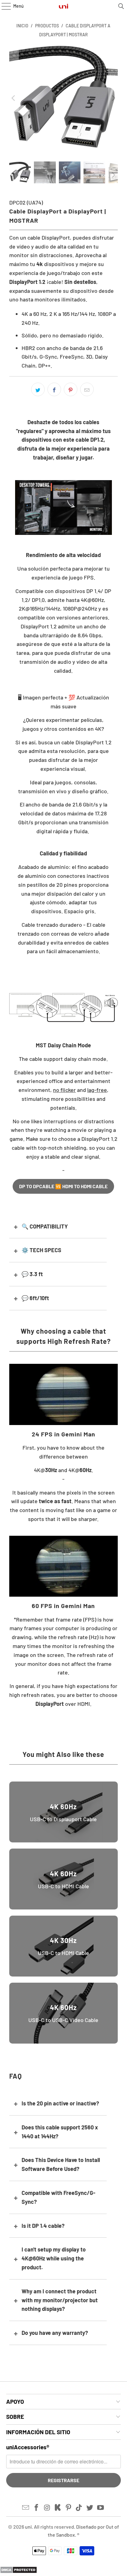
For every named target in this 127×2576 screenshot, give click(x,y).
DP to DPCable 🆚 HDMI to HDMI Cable (63, 1186)
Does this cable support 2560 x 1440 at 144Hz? (60, 2132)
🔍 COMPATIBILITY (45, 1226)
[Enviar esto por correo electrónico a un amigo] (87, 389)
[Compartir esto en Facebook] (54, 389)
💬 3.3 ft (32, 1274)
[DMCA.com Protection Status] (18, 2571)
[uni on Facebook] (36, 2508)
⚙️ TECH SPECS (41, 1250)
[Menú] (3, 6)
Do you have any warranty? (55, 2333)
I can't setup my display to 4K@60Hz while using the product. (54, 2258)
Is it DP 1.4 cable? (43, 2226)
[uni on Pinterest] (68, 2508)
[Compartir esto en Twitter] (38, 389)
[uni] (63, 6)
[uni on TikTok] (79, 2508)
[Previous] (14, 98)
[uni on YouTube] (101, 2508)
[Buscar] (121, 6)
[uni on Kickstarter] (58, 2508)
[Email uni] (26, 2508)
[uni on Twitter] (90, 2508)
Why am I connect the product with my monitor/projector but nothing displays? (60, 2300)
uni (28, 2527)
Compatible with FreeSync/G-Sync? (58, 2197)
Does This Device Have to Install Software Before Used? (61, 2164)
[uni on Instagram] (47, 2508)
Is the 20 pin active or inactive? (60, 2103)
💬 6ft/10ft (35, 1298)
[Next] (113, 98)
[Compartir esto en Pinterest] (71, 389)
